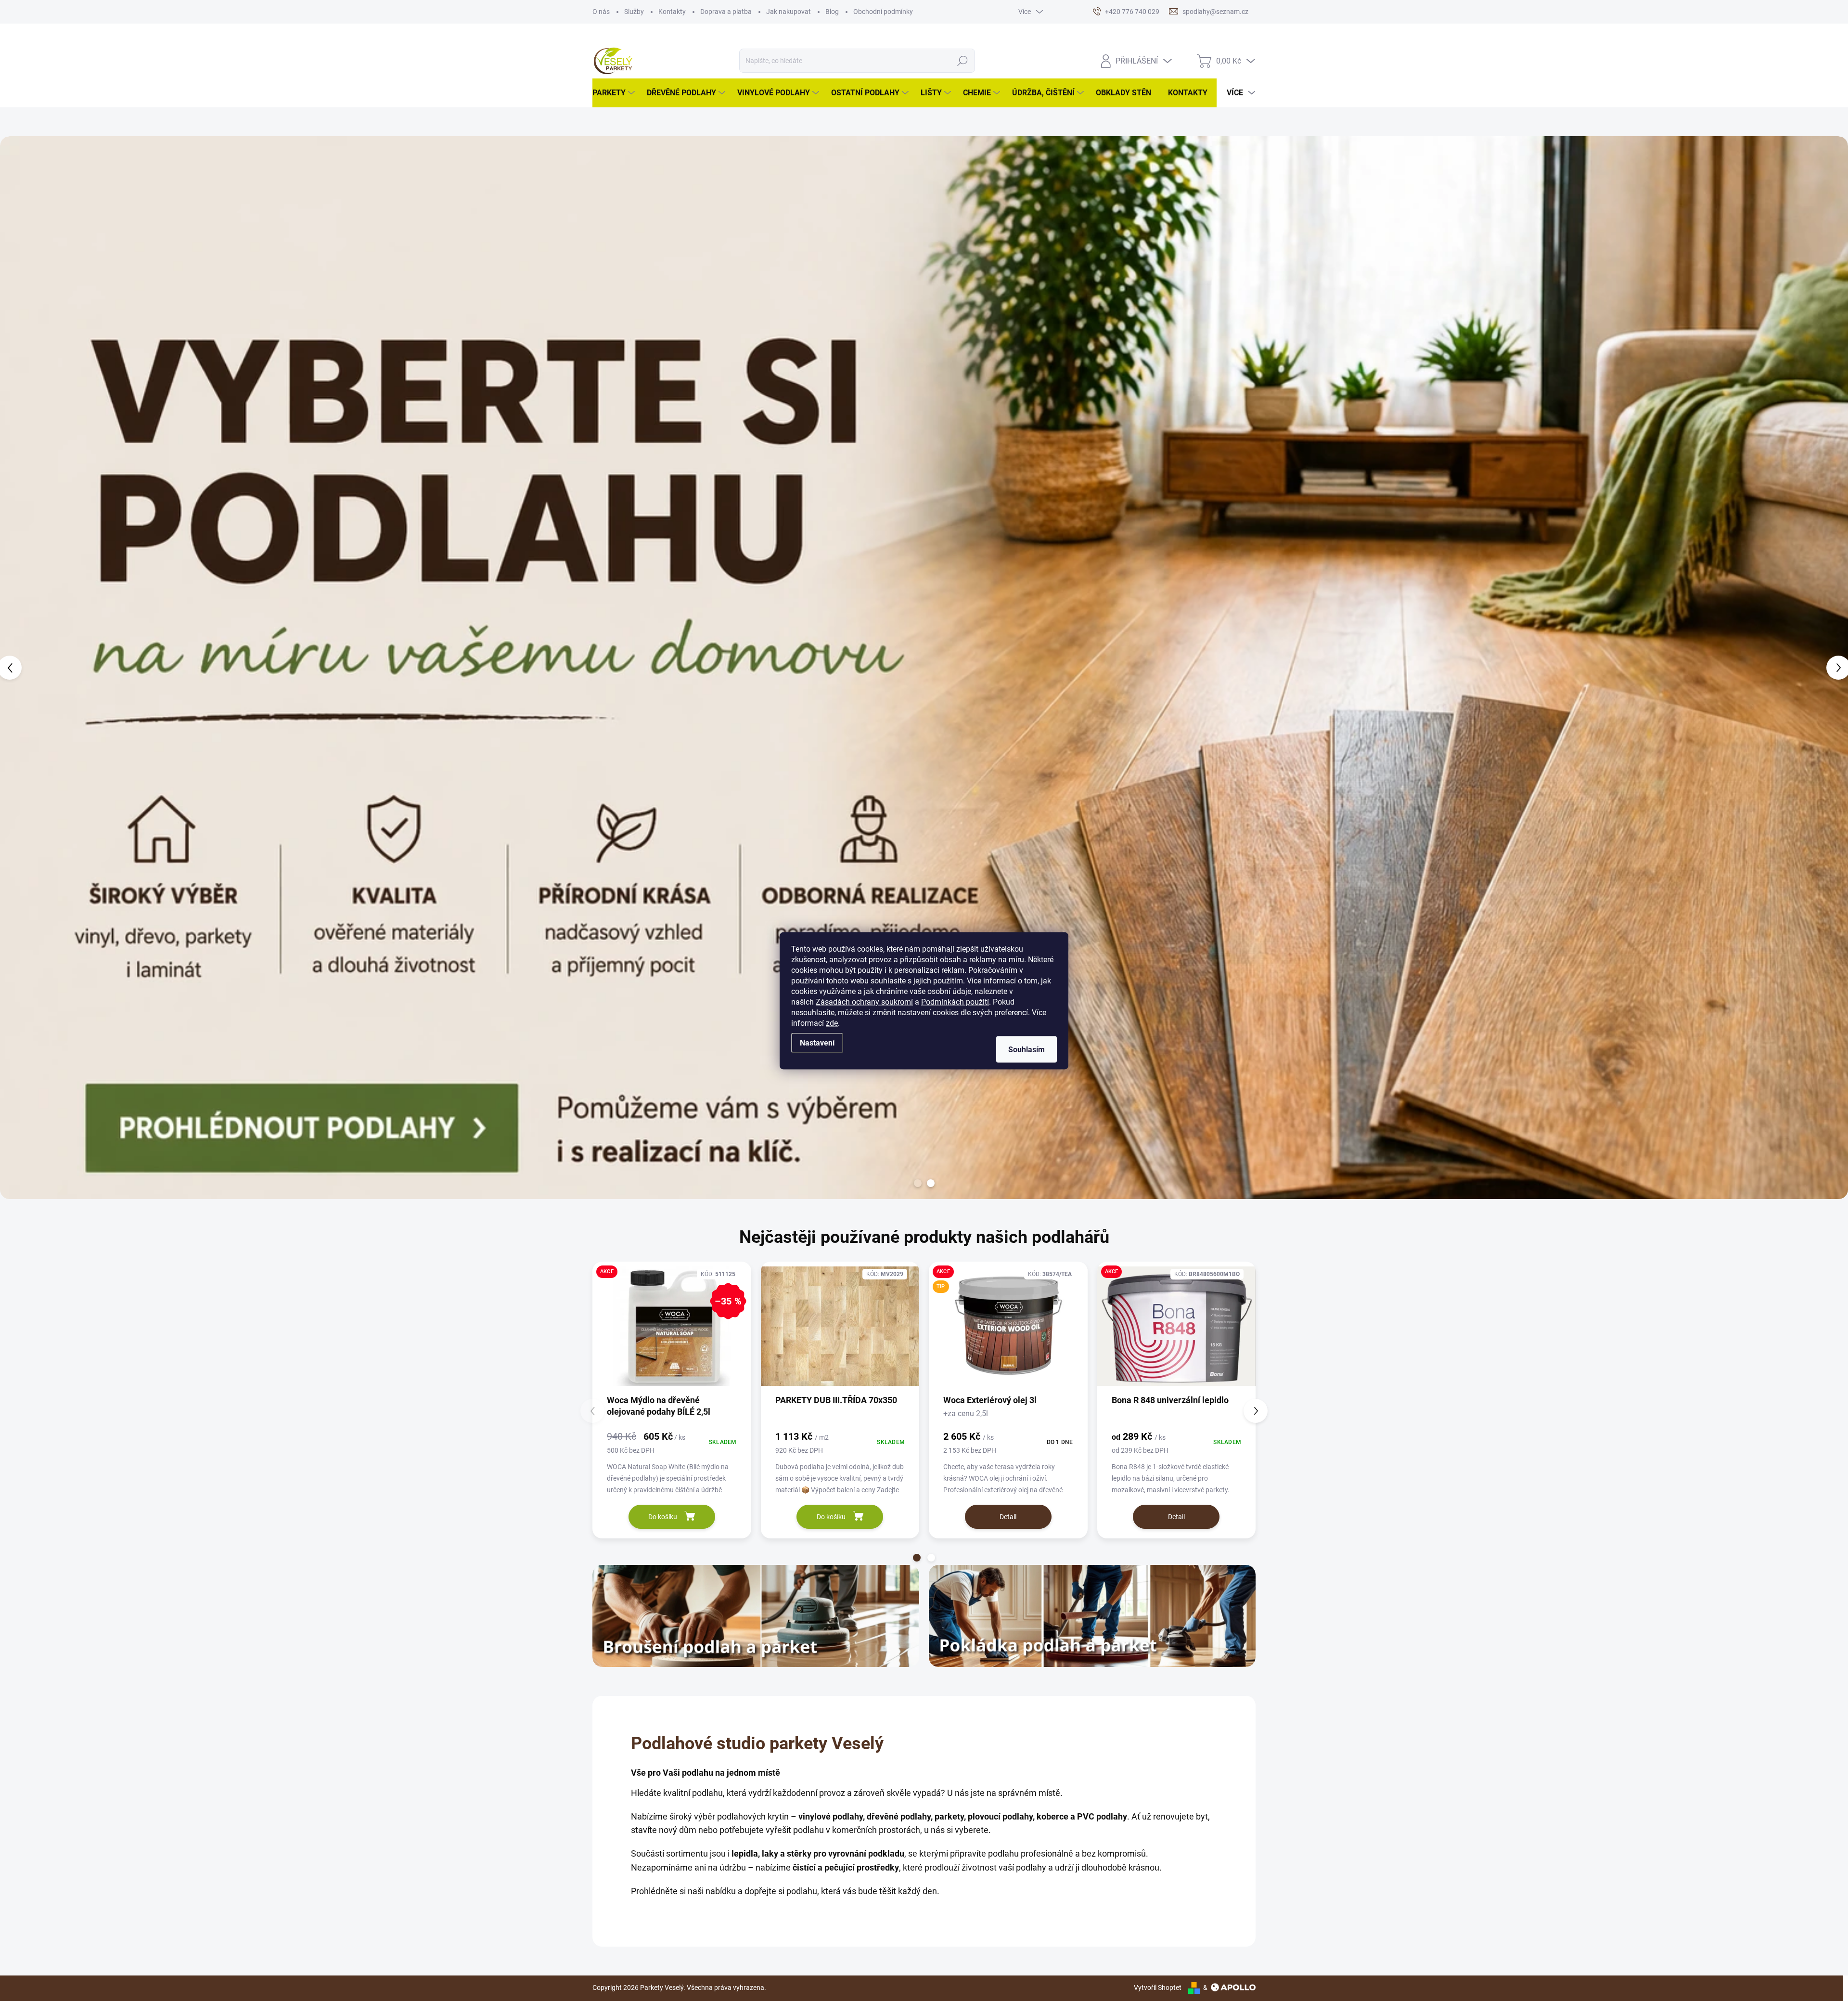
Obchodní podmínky (883, 12)
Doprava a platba (726, 12)
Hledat (963, 61)
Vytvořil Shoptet (1158, 1988)
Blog (832, 12)
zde (832, 1023)
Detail (1008, 1517)
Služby (634, 12)
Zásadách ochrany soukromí (864, 1001)
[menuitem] (615, 93)
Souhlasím (1027, 1049)
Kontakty (672, 12)
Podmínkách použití (955, 1001)
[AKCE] (1177, 1331)
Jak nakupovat (789, 12)
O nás (601, 12)
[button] (74, 668)
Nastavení (817, 1042)
